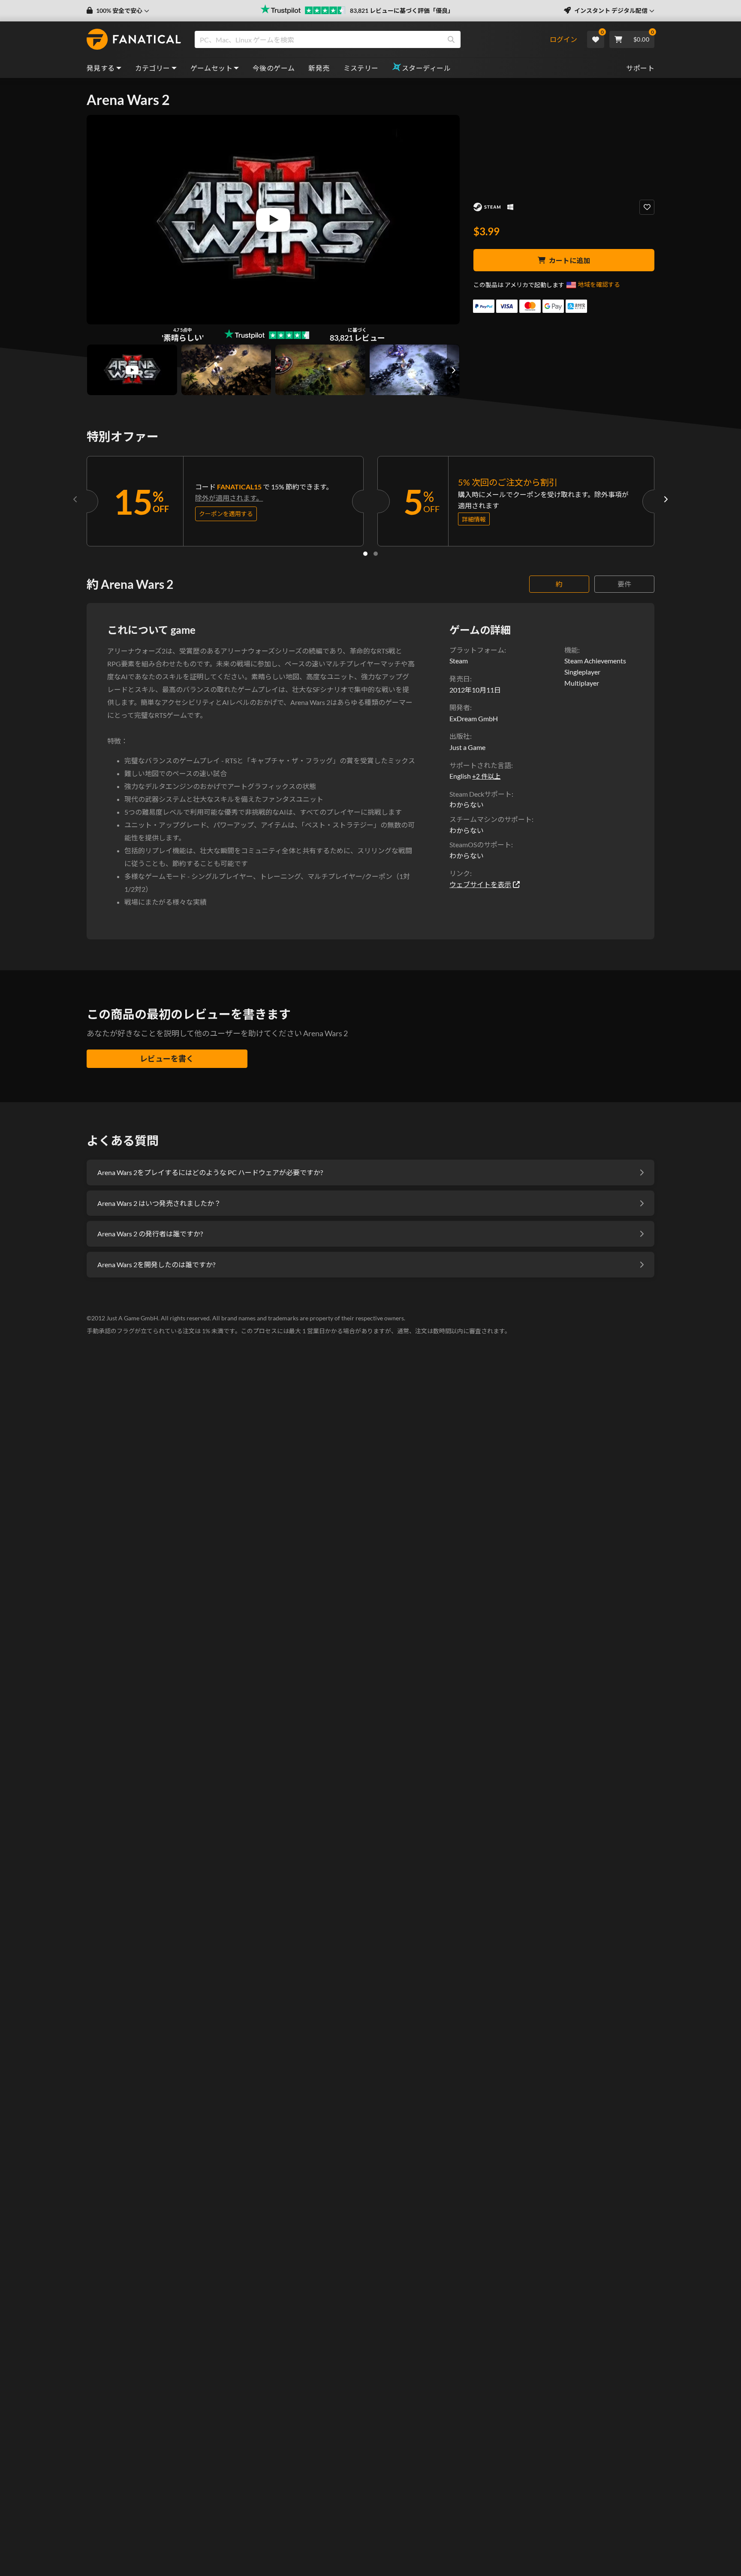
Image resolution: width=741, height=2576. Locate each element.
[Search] (451, 39)
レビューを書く (167, 1059)
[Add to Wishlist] (647, 207)
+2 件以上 (486, 776)
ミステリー (361, 68)
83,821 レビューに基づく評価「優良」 (402, 10)
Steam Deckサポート (480, 794)
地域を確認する (599, 284)
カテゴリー (153, 68)
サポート (640, 68)
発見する (101, 68)
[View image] (132, 370)
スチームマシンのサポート (491, 819)
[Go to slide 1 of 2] (365, 554)
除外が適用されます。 (229, 498)
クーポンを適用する (226, 514)
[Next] (666, 499)
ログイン (563, 39)
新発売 (319, 68)
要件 (624, 584)
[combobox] (372, 39)
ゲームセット (211, 68)
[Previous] (75, 499)
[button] (118, 11)
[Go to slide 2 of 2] (376, 554)
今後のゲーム (274, 68)
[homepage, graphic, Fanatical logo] (134, 39)
